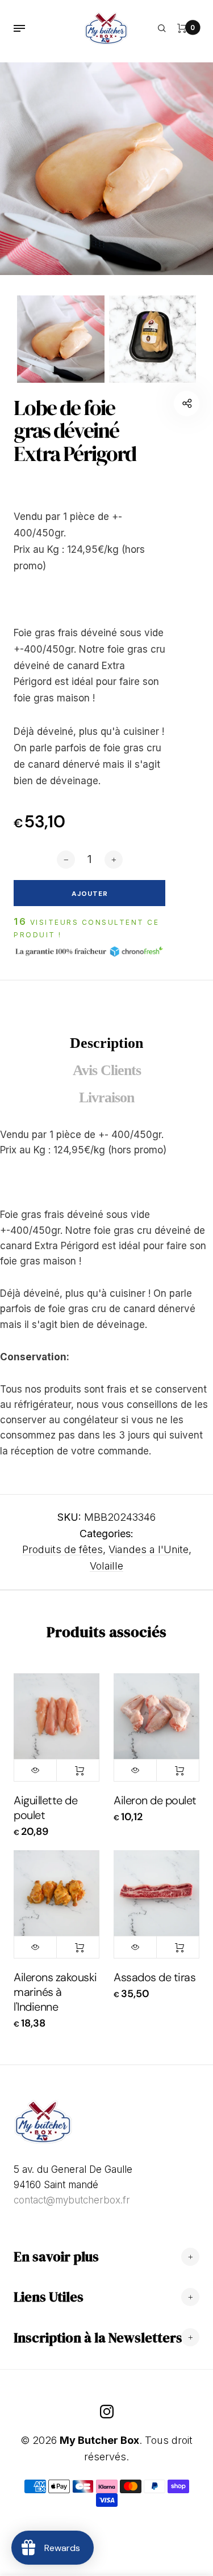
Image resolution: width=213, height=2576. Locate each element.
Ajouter (78, 1770)
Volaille (106, 1566)
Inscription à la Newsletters (98, 2338)
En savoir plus (56, 2256)
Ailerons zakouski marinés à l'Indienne (55, 1992)
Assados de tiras (154, 1977)
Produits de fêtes (62, 1549)
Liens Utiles (49, 2297)
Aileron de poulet (155, 1800)
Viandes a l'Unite (149, 1549)
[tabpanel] (106, 169)
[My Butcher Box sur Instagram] (107, 2412)
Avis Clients (107, 1070)
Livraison (106, 1097)
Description (106, 1043)
